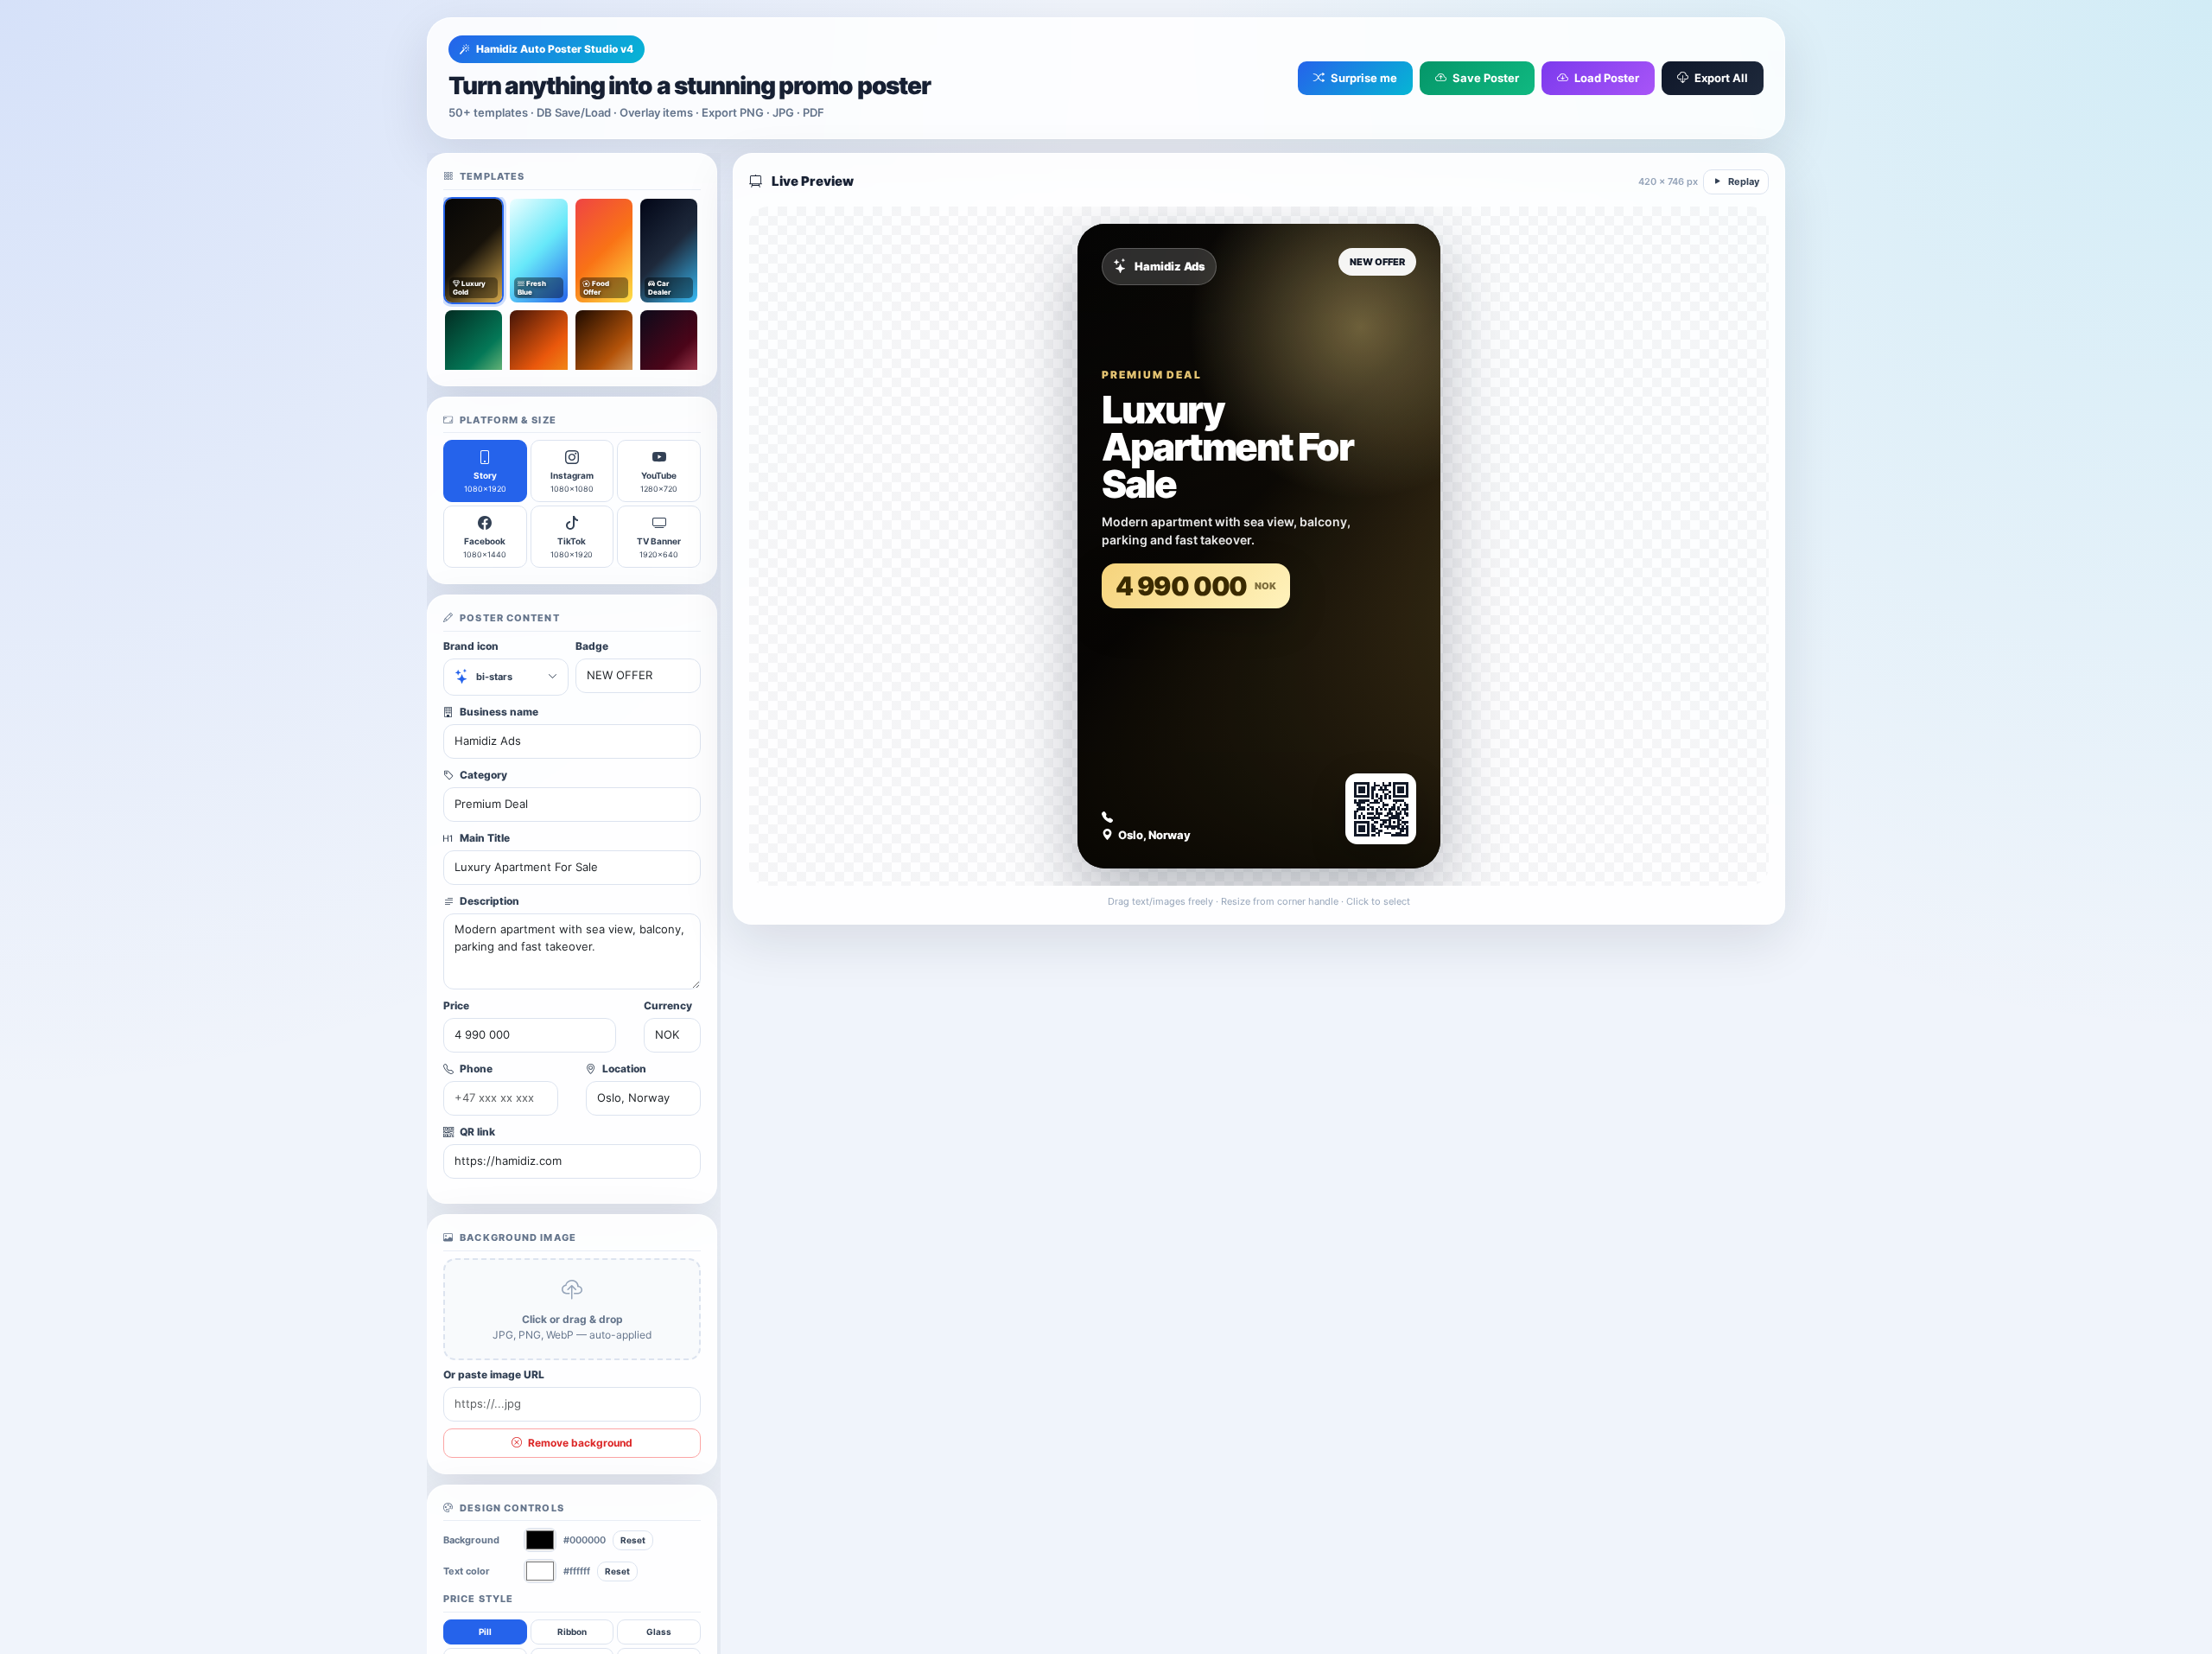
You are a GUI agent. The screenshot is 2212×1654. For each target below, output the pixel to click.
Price (456, 1005)
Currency (668, 1005)
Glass (659, 1632)
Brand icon (471, 646)
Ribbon (572, 1632)
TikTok (572, 547)
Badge (592, 646)
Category (482, 775)
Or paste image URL (494, 1374)
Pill (485, 1632)
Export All (1720, 78)
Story (485, 482)
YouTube (659, 482)
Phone (475, 1069)
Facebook (485, 547)
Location (623, 1069)
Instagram (572, 482)
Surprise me (1363, 78)
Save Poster (1484, 78)
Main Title (483, 838)
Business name (498, 712)
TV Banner (659, 547)
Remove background (579, 1443)
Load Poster (1605, 78)
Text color (467, 1571)
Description (488, 901)
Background (471, 1540)
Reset (633, 1540)
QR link (476, 1132)
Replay (1742, 181)
